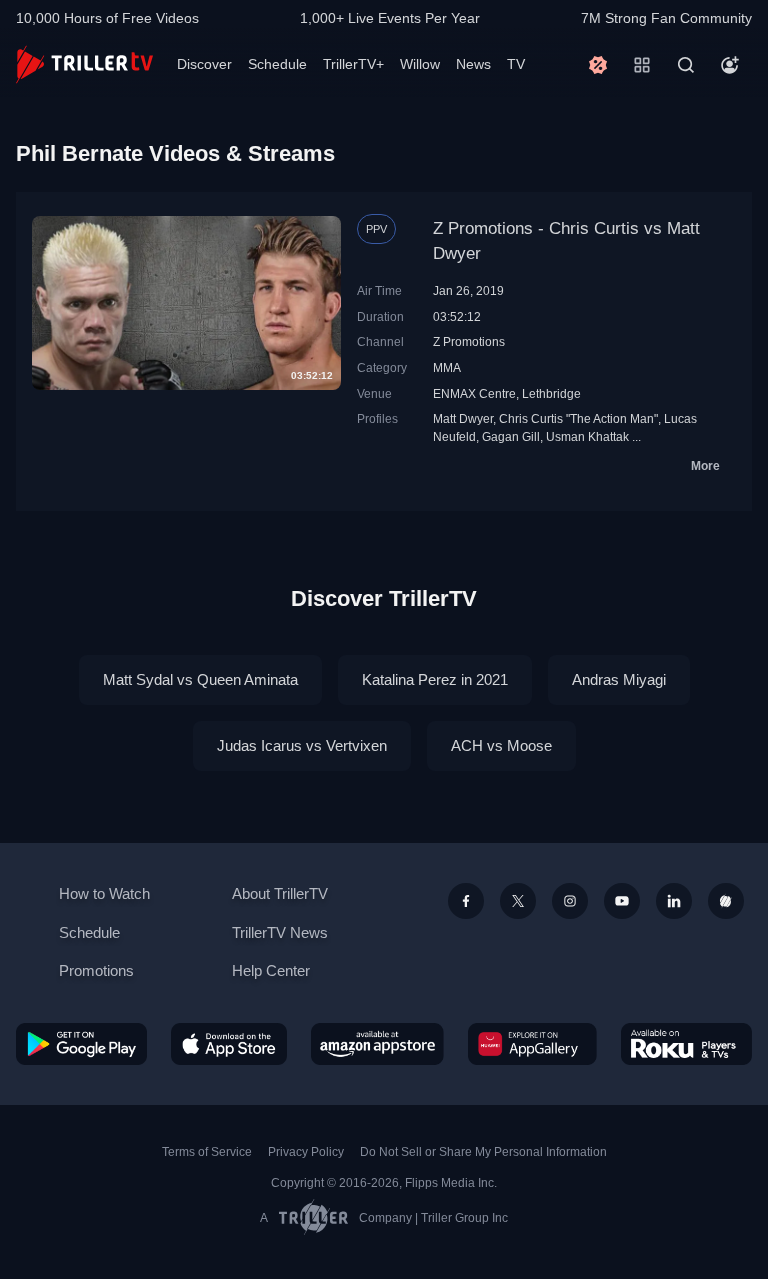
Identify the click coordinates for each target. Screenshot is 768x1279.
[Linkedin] (674, 901)
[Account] (730, 65)
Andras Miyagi (619, 679)
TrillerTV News (280, 932)
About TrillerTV (280, 893)
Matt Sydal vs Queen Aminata (200, 679)
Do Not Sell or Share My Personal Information (483, 1152)
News (473, 64)
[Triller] (726, 901)
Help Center (271, 970)
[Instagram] (570, 901)
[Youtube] (622, 901)
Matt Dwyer (463, 418)
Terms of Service (207, 1152)
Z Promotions (469, 341)
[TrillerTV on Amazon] (377, 1044)
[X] (518, 901)
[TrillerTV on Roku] (686, 1044)
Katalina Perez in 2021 (435, 679)
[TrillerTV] (84, 64)
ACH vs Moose (501, 745)
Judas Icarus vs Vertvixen (302, 745)
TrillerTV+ (353, 64)
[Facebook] (466, 901)
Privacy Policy (306, 1152)
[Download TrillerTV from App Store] (229, 1044)
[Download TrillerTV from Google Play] (81, 1044)
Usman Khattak (587, 436)
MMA (447, 367)
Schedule (277, 64)
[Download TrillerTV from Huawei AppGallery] (532, 1044)
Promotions (96, 970)
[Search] (686, 65)
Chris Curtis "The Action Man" (578, 418)
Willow (420, 64)
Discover (204, 64)
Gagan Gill (511, 436)
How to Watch (104, 893)
